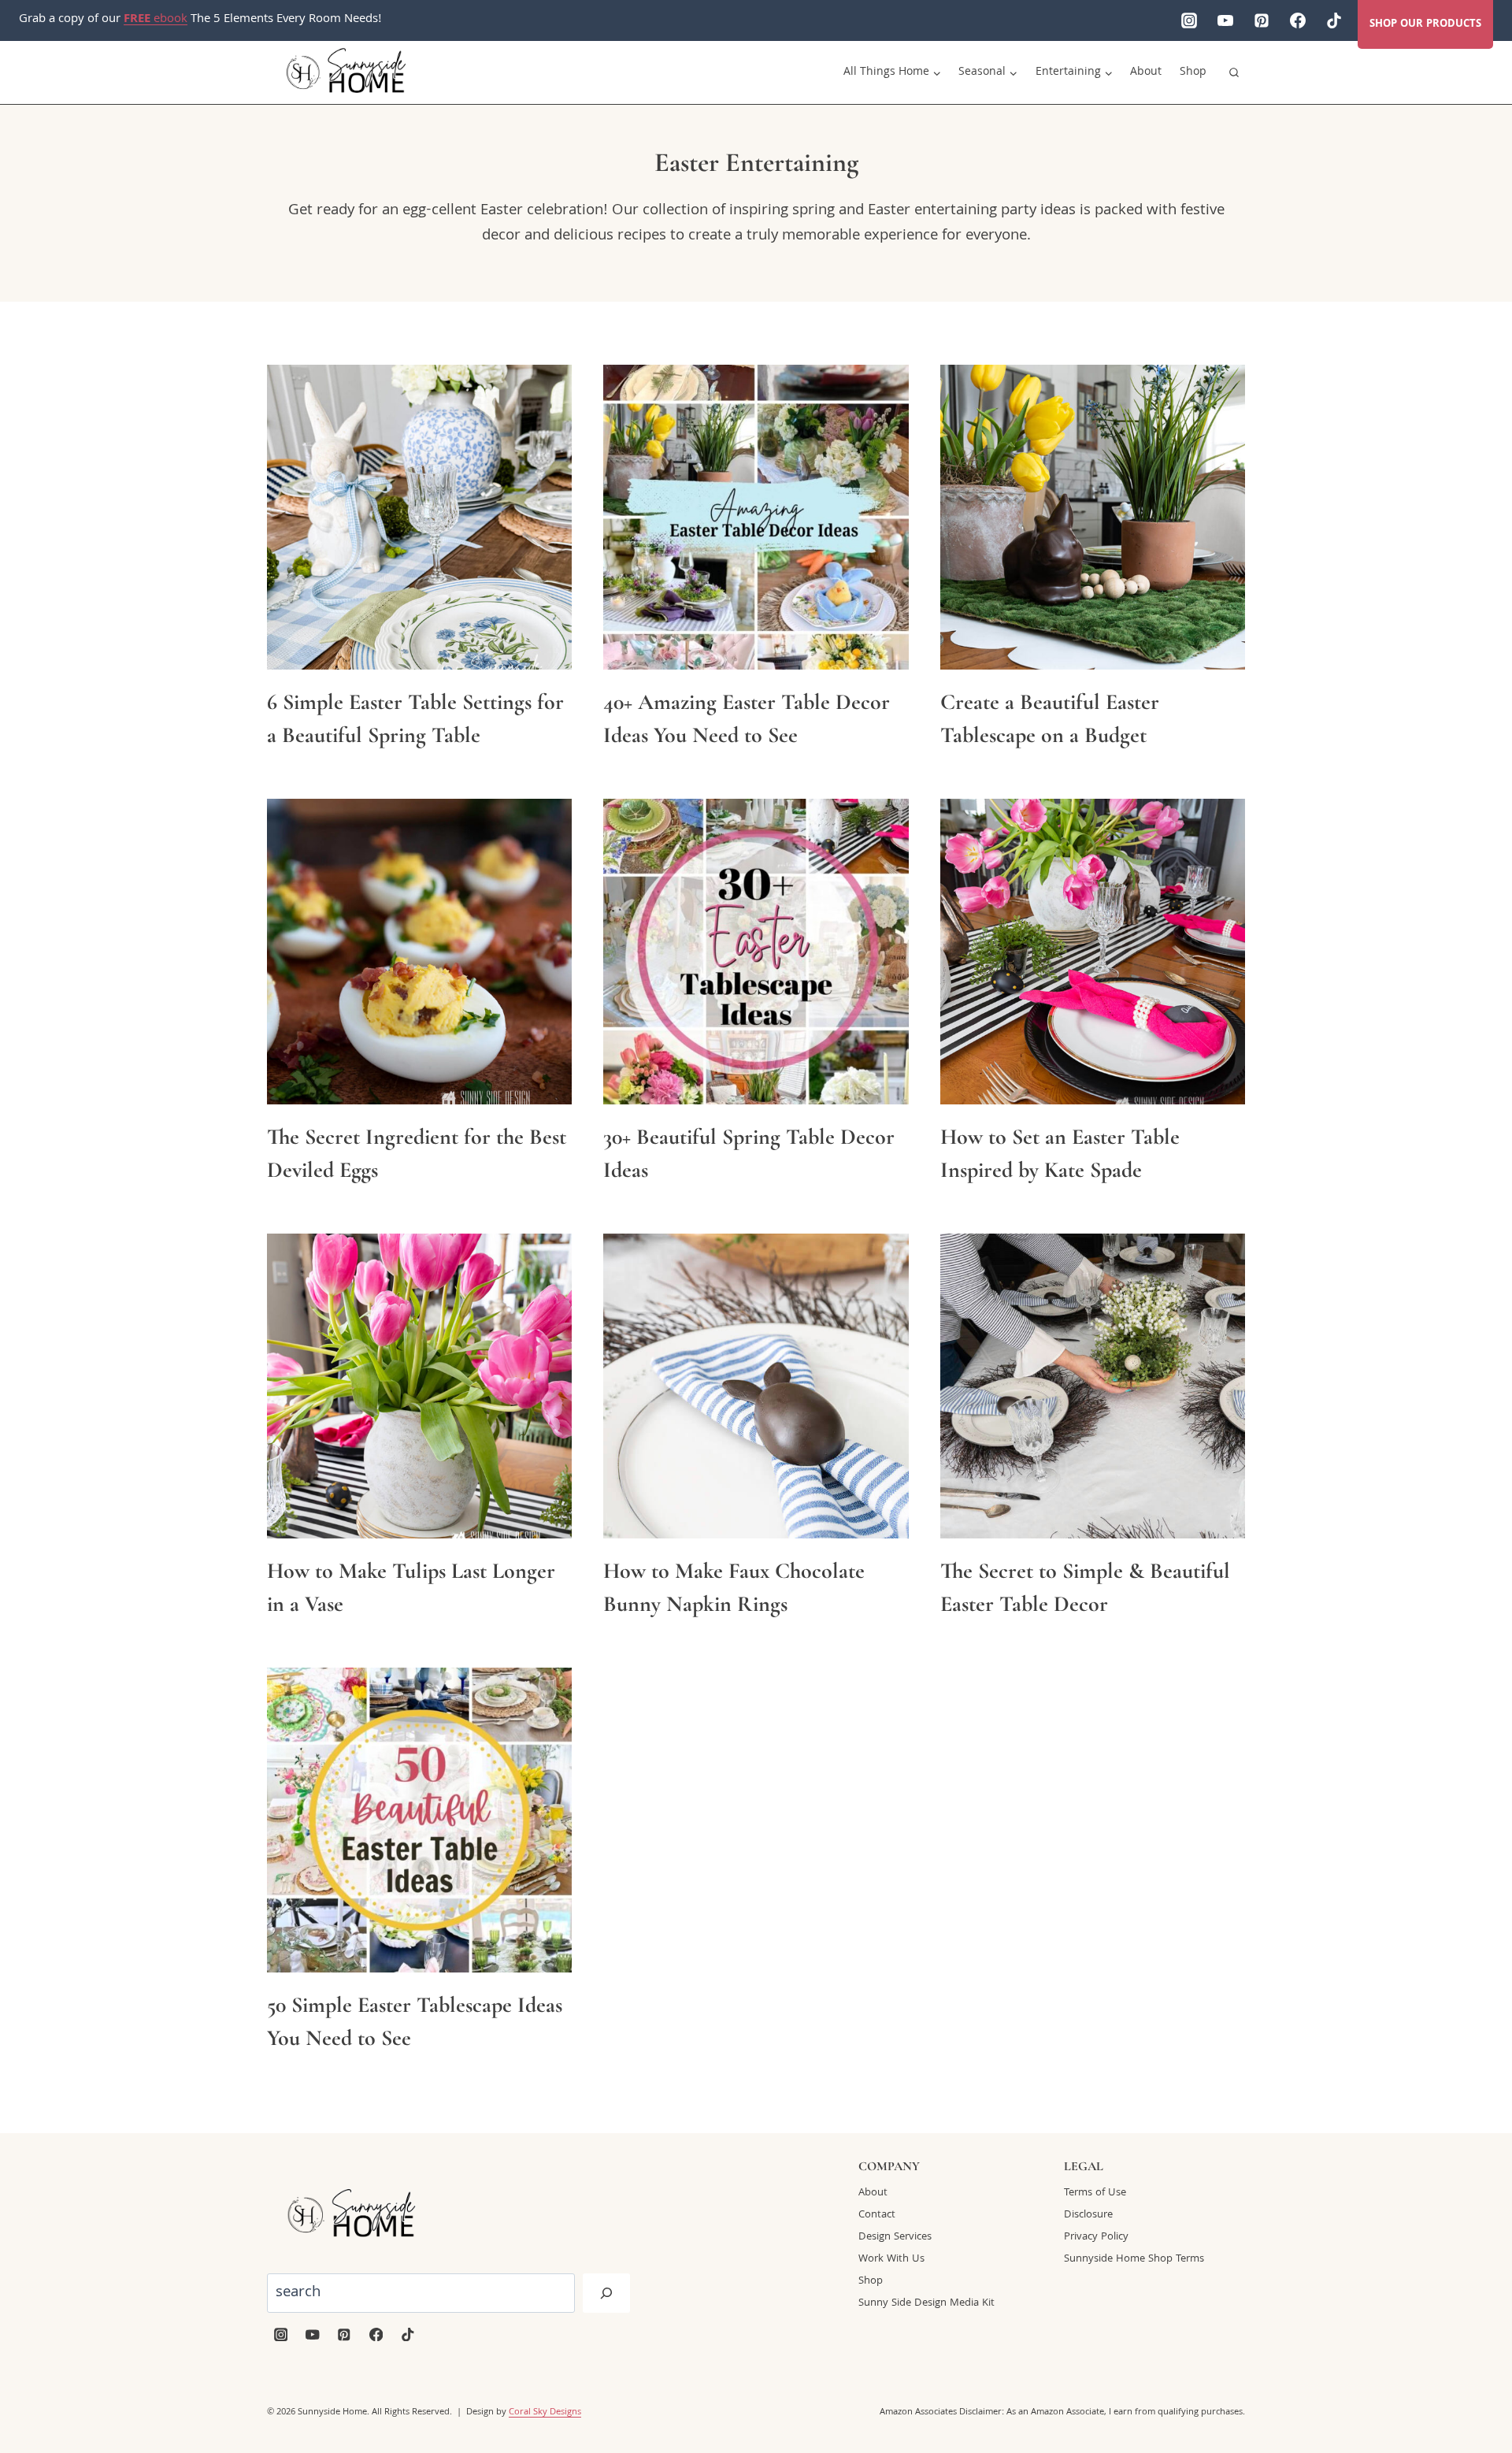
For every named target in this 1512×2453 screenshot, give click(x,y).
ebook (156, 20)
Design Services (895, 2237)
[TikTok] (1334, 20)
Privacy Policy (1096, 2237)
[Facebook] (1298, 20)
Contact (877, 2215)
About (1146, 72)
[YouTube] (1225, 20)
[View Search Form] (1234, 72)
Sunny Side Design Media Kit (926, 2303)
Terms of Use (1095, 2193)
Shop (1193, 72)
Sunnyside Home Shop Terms (1134, 2259)
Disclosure (1088, 2215)
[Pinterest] (1262, 20)
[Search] (606, 2293)
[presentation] (419, 517)
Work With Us (891, 2259)
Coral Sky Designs (545, 2412)
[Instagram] (1189, 20)
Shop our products (1425, 24)
